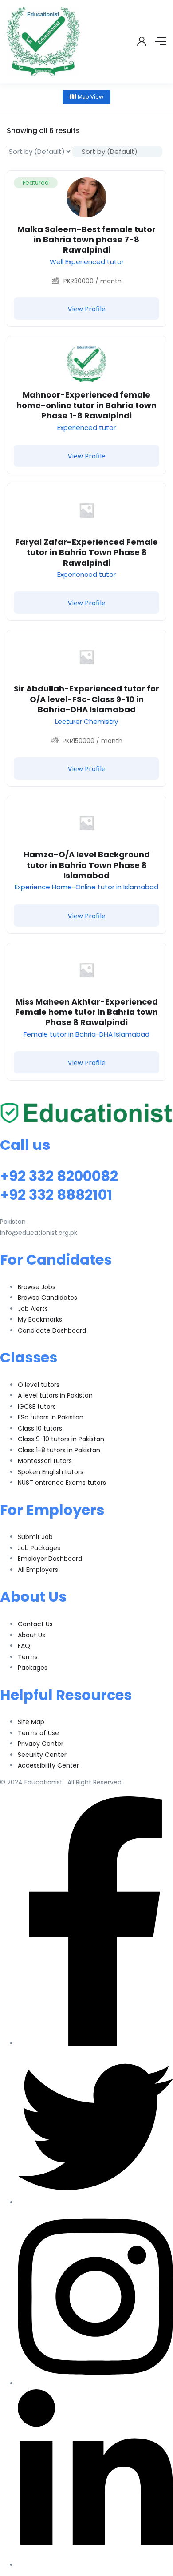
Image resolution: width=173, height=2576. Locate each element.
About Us (31, 1635)
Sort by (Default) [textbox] (110, 151)
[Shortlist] (153, 184)
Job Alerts (33, 1309)
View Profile (87, 309)
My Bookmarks (40, 1319)
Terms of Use (38, 1733)
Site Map (31, 1722)
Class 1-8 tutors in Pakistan (59, 1450)
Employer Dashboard (50, 1559)
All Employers (38, 1570)
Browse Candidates (47, 1298)
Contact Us (35, 1624)
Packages (33, 1668)
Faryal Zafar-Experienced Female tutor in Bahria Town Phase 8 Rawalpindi (86, 552)
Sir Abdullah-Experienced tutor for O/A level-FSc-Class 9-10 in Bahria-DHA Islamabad (86, 699)
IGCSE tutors (37, 1407)
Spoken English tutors (51, 1472)
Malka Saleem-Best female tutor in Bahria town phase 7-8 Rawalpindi (86, 240)
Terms (28, 1657)
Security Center (42, 1755)
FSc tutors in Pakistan (51, 1417)
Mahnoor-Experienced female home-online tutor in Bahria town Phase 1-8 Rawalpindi (86, 405)
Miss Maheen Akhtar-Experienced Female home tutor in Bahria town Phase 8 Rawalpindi (86, 1012)
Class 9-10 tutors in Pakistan (61, 1439)
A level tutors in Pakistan (55, 1395)
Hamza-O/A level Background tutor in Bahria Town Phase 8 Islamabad (87, 865)
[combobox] (117, 151)
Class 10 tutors (40, 1428)
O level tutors (39, 1385)
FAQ (24, 1646)
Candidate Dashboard (52, 1330)
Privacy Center (41, 1744)
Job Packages (39, 1548)
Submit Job (35, 1537)
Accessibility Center (48, 1765)
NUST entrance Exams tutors (62, 1483)
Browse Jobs (37, 1287)
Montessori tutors (45, 1461)
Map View (90, 96)
